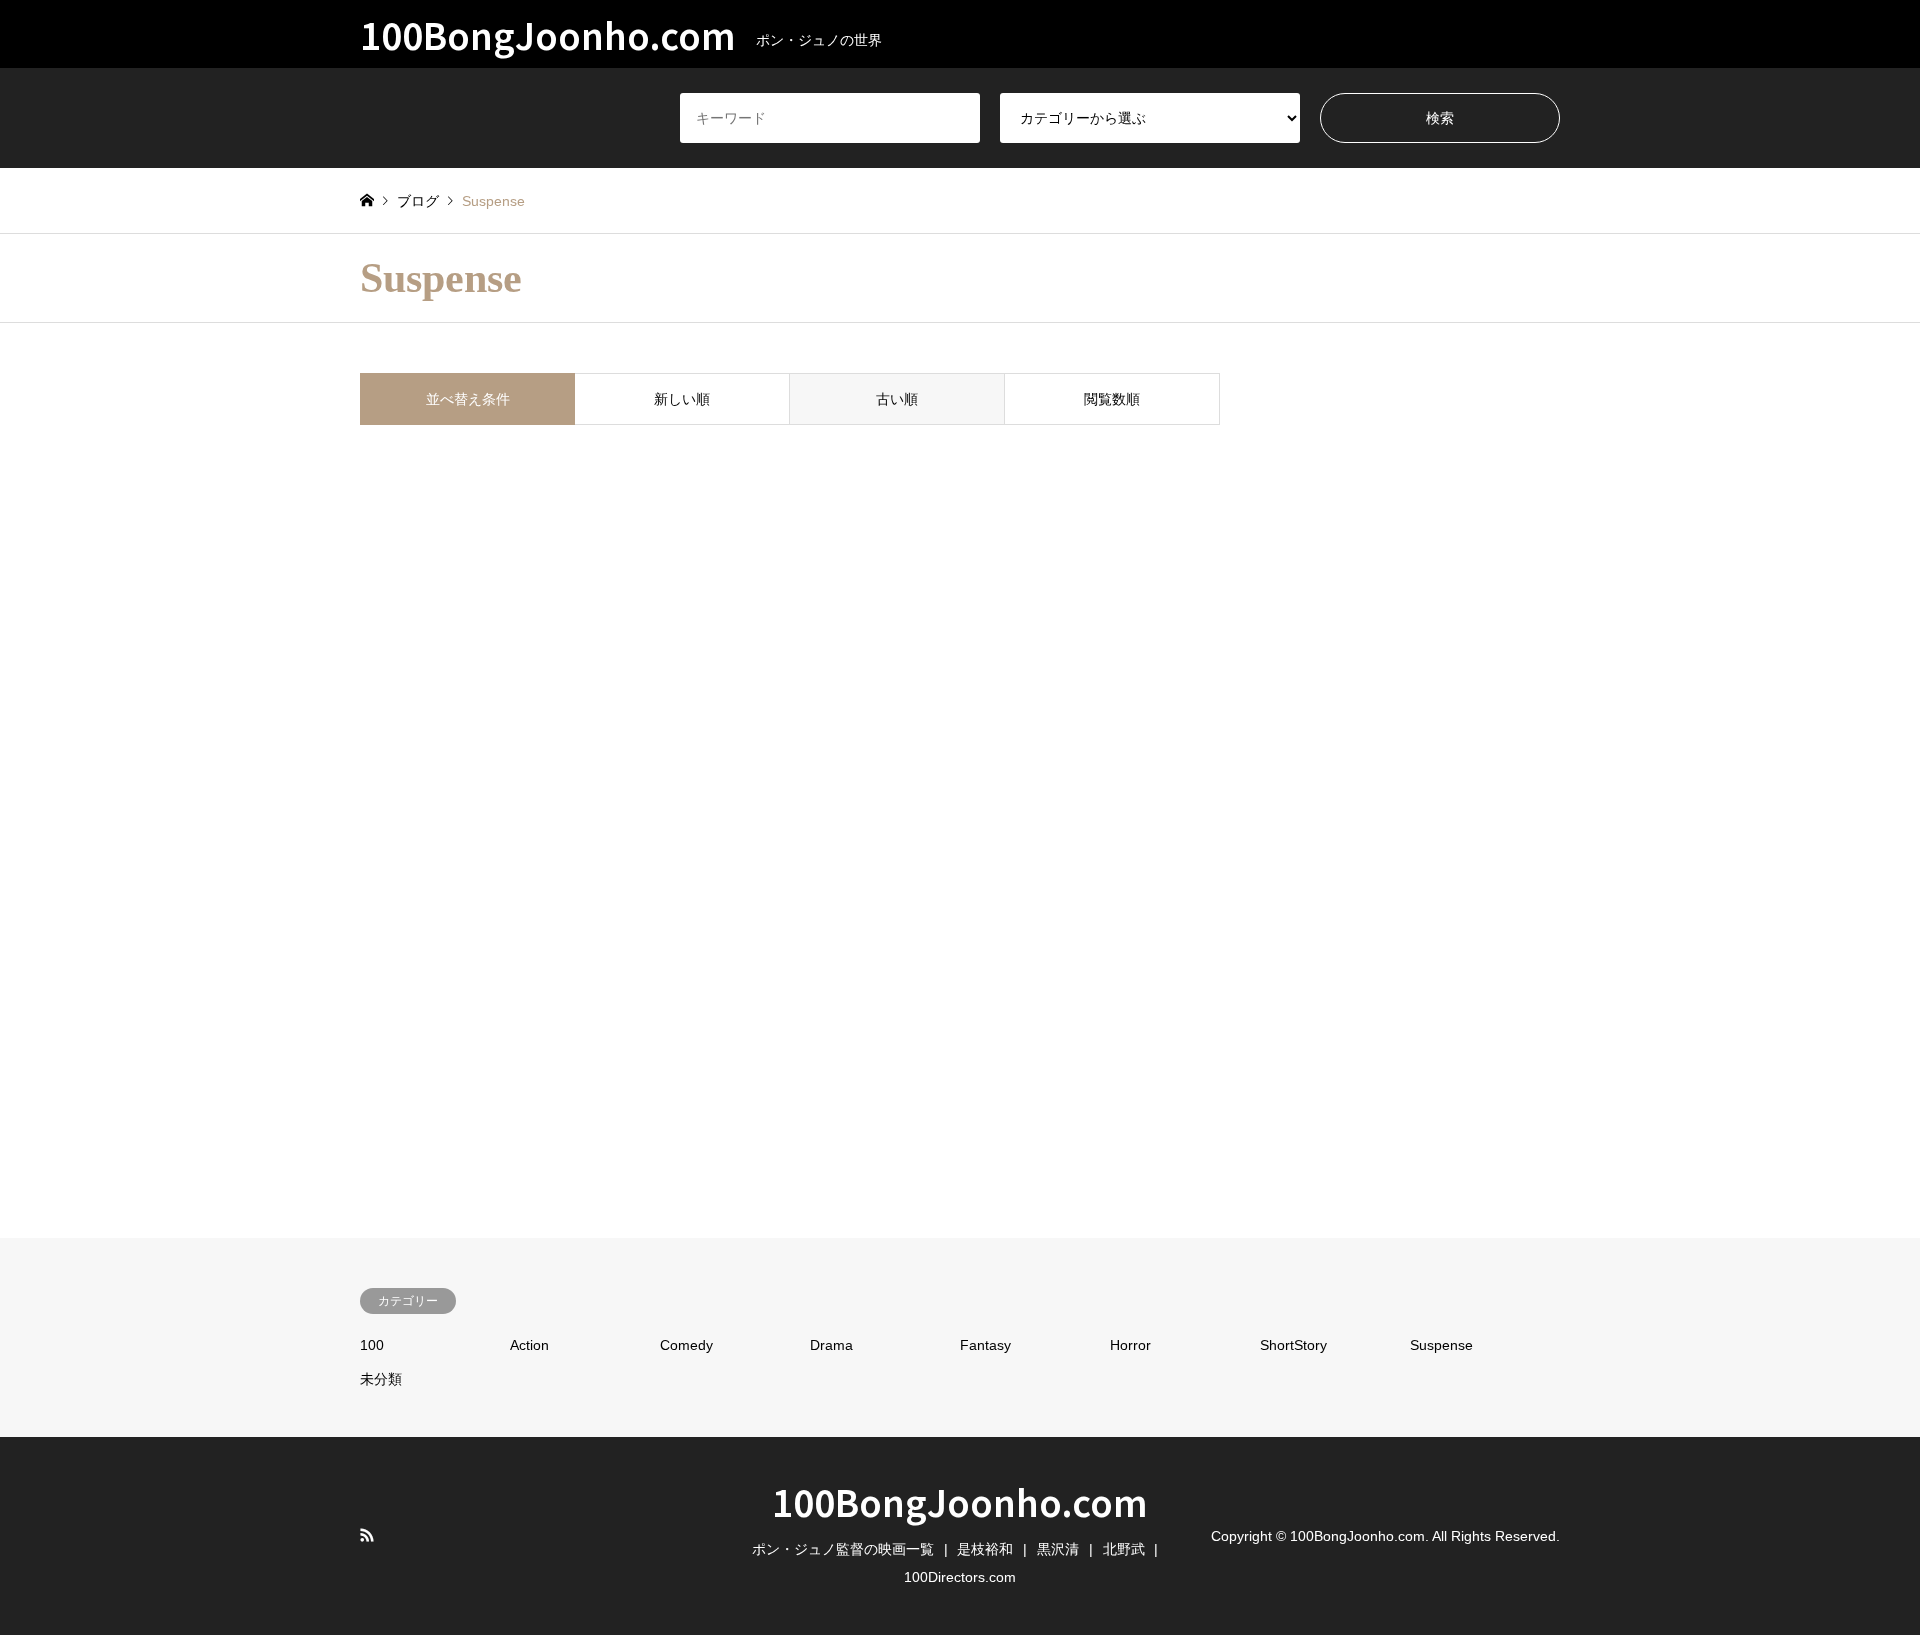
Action (529, 1345)
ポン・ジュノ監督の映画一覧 (843, 1549)
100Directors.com (960, 1577)
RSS (367, 1535)
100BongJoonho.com (960, 1501)
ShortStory (1293, 1345)
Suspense (1441, 1345)
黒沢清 (1058, 1549)
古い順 (897, 399)
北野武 (1124, 1549)
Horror (1130, 1345)
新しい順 (682, 399)
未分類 (381, 1379)
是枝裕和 (985, 1549)
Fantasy (985, 1345)
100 (372, 1345)
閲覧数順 (1112, 399)
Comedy (686, 1345)
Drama (831, 1345)
